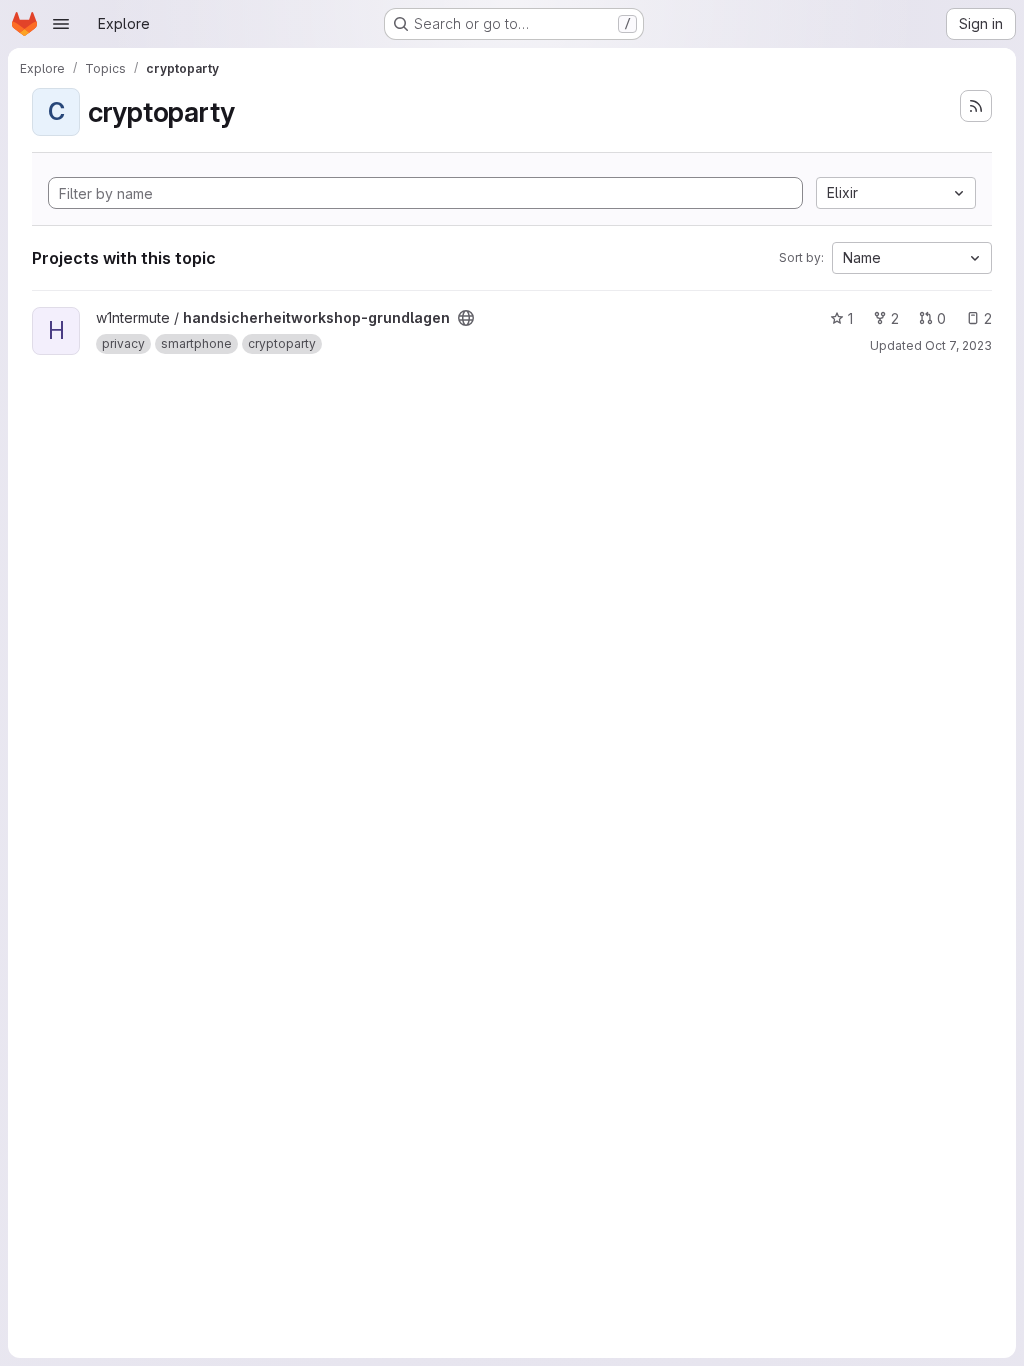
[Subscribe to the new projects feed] (976, 106)
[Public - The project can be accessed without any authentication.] (466, 318)
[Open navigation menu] (61, 24)
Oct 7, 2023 (958, 345)
